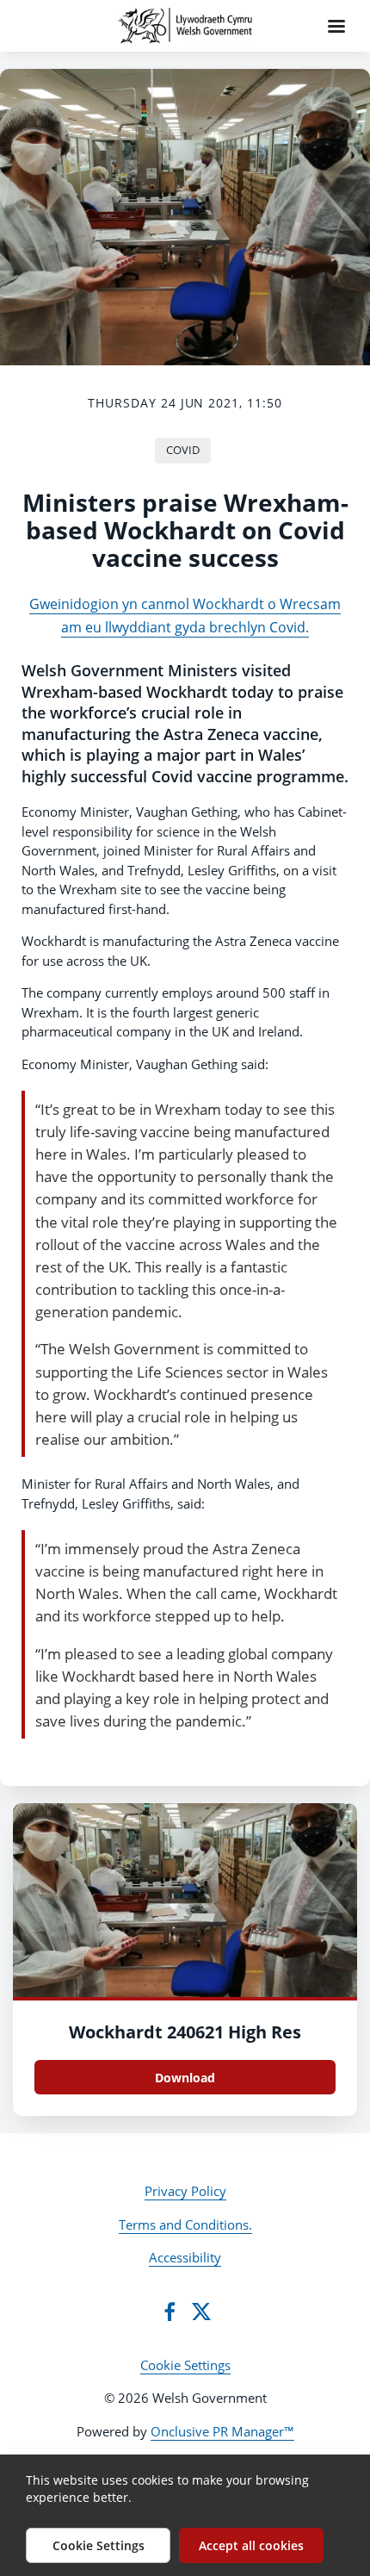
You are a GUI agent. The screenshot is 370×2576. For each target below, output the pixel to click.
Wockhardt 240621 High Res (185, 2032)
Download (185, 2078)
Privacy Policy (185, 2191)
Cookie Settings (185, 2365)
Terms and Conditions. (185, 2224)
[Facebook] (170, 2312)
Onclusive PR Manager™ (222, 2431)
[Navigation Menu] (336, 26)
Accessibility (185, 2257)
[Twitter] (201, 2312)
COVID (183, 450)
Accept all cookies (251, 2545)
